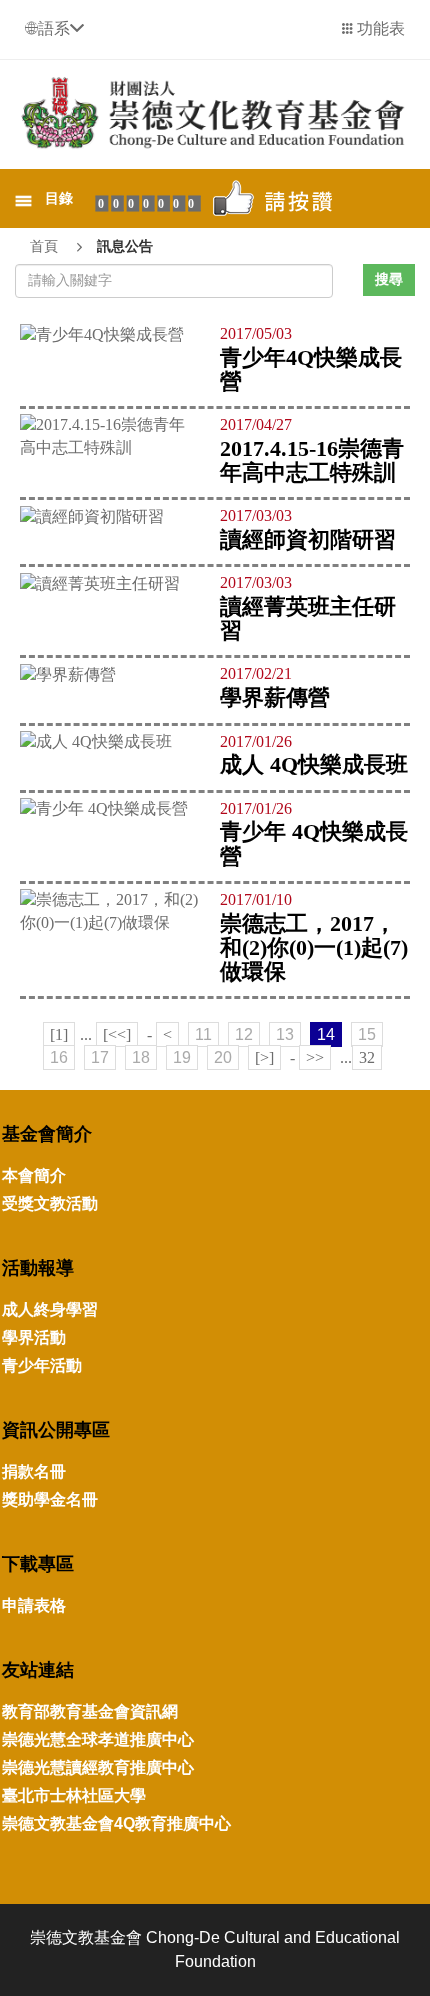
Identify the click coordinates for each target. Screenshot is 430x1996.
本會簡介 (34, 1175)
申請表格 (34, 1605)
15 (367, 1034)
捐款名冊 (34, 1471)
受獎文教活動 (50, 1203)
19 (182, 1057)
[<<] (117, 1034)
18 (141, 1057)
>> (315, 1057)
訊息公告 (125, 246)
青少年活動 (42, 1365)
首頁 (44, 246)
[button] (54, 28)
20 (223, 1057)
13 (285, 1034)
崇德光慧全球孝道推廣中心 (98, 1739)
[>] (264, 1057)
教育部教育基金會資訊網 (90, 1711)
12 (244, 1034)
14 (326, 1034)
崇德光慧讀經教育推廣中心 (98, 1767)
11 (203, 1034)
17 (100, 1057)
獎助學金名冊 (50, 1499)
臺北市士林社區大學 (74, 1795)
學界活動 (34, 1337)
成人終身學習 (50, 1309)
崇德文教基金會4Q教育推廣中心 (116, 1823)
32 (367, 1057)
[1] (59, 1034)
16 (59, 1057)
